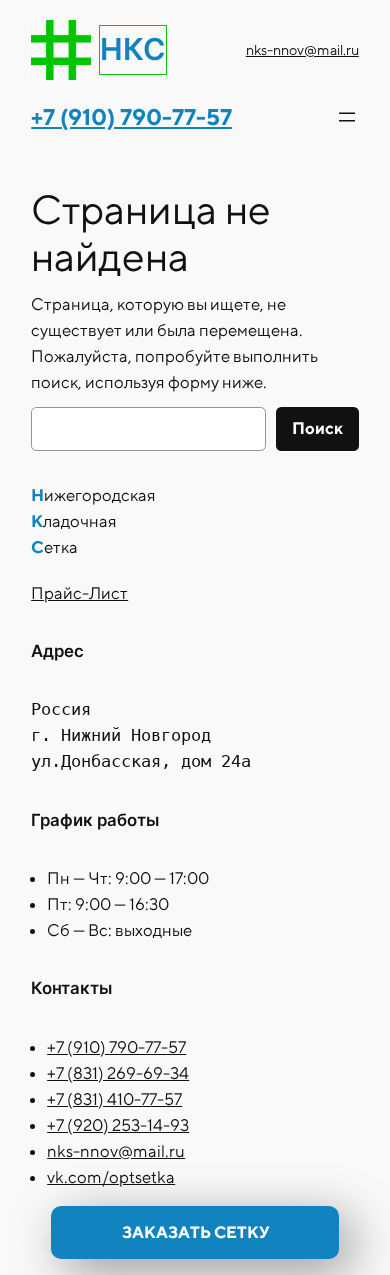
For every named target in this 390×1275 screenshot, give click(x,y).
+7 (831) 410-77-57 (114, 1099)
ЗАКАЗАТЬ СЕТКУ (195, 1232)
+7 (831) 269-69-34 (118, 1073)
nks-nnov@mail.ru (302, 49)
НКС (133, 49)
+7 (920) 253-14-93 (118, 1125)
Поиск (317, 428)
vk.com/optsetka (111, 1177)
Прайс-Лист (79, 593)
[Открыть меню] (347, 117)
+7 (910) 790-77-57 (116, 1047)
